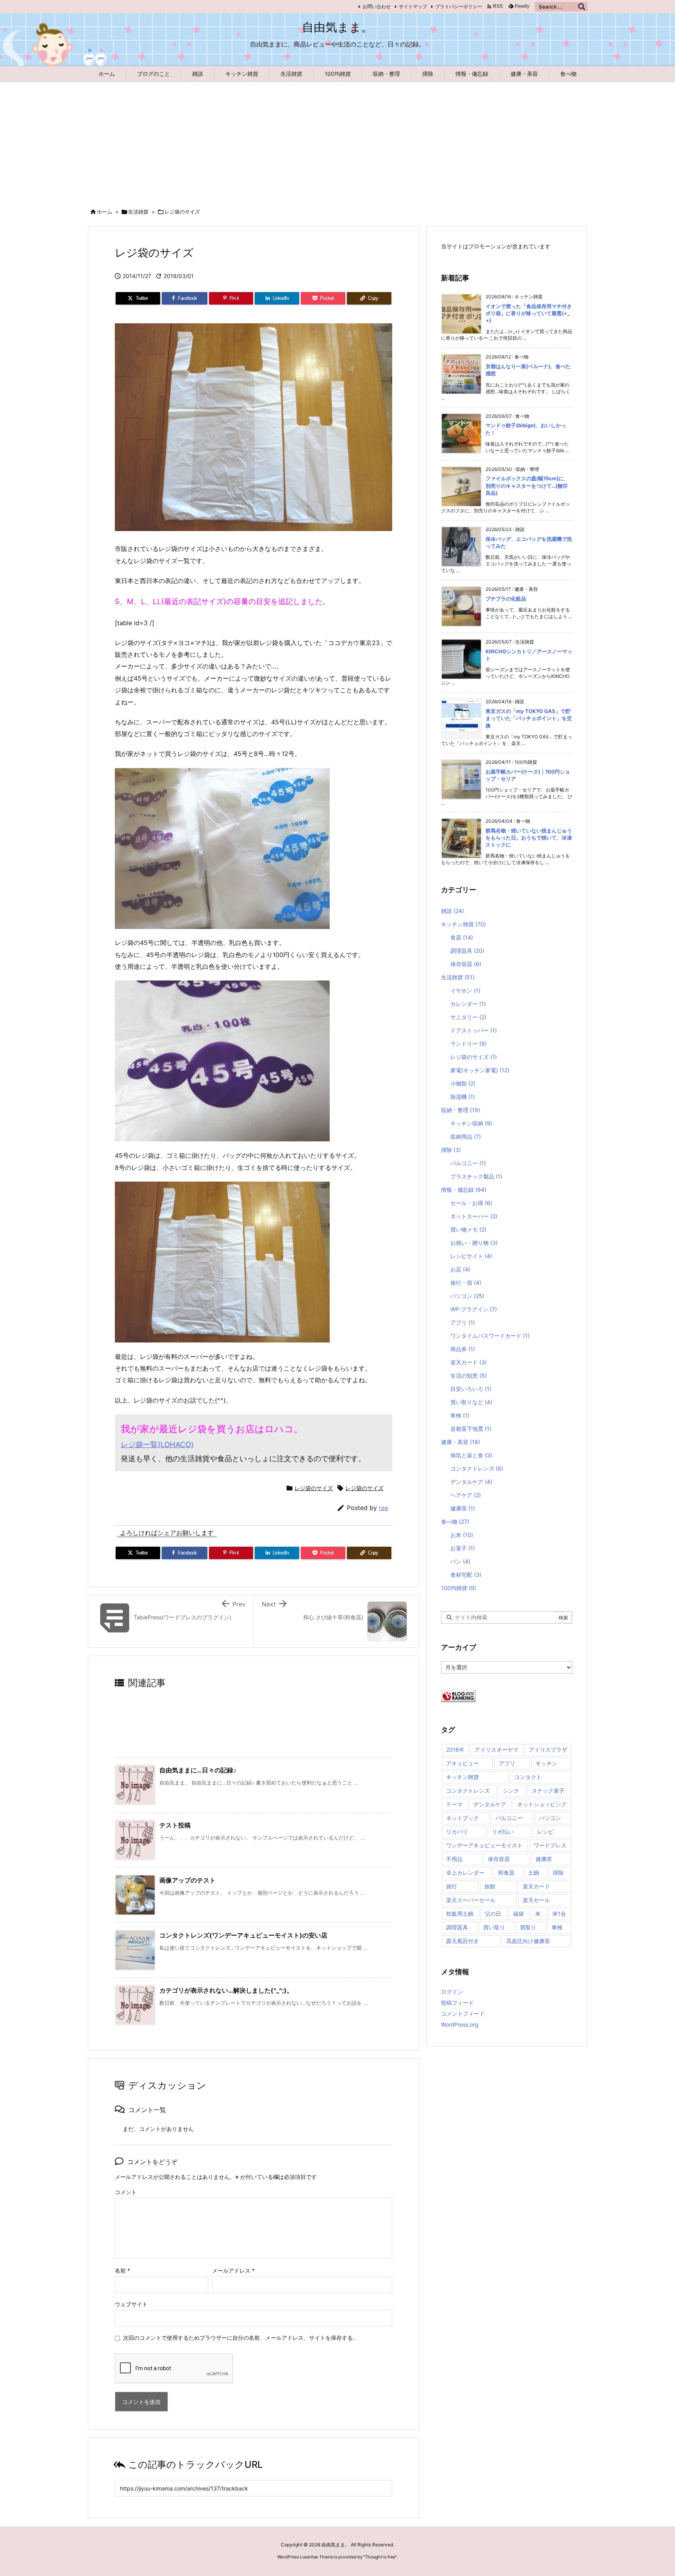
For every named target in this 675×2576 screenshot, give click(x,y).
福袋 (518, 1914)
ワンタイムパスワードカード (490, 1336)
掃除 (451, 1150)
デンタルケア (471, 1482)
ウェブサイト (131, 2304)
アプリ (463, 1322)
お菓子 (463, 1548)
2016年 (455, 1750)
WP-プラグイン (474, 1309)
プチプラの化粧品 (506, 599)
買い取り (494, 1927)
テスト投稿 (175, 1825)
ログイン (452, 1992)
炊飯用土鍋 (460, 1914)
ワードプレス (550, 1845)
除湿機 (463, 1097)
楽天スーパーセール (471, 1900)
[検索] (582, 7)
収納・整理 (461, 1110)
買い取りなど (471, 1402)
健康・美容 (461, 1442)
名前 (122, 2270)
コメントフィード (463, 2014)
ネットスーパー (474, 1216)
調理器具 (467, 951)
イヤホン (465, 990)
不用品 (454, 1859)
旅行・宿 (466, 1283)
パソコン (467, 1296)
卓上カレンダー (465, 1873)
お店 (460, 1269)
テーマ (454, 1804)
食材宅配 (466, 1575)
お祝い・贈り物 (474, 1243)
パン (460, 1561)
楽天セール (536, 1900)
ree (384, 1508)
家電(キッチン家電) (480, 1070)
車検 (460, 1415)
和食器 (506, 1873)
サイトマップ (413, 6)
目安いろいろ (471, 1389)
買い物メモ (468, 1229)
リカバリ (457, 1832)
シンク (511, 1791)
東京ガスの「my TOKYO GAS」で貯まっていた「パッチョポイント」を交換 (529, 718)
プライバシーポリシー (459, 6)
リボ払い (503, 1832)
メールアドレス (233, 2270)
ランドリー (469, 1044)
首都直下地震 (471, 1429)
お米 (462, 1535)
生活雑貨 (138, 212)
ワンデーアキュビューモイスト (484, 1845)
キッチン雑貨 (463, 924)
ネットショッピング (542, 1804)
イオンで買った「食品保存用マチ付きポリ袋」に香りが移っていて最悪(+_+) (529, 313)
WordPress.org (460, 2024)
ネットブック (462, 1818)
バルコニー (468, 1163)
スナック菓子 (548, 1791)
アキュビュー (462, 1763)
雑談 (453, 911)
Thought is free (380, 2557)
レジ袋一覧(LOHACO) (157, 1445)
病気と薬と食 (471, 1455)
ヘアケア (466, 1495)
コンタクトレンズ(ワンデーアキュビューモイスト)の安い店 (243, 1935)
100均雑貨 (459, 1588)
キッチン (546, 1763)
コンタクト (528, 1777)
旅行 (452, 1886)
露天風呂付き (462, 1941)
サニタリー (468, 1017)
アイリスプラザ (548, 1750)
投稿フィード (457, 2003)
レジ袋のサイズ (182, 212)
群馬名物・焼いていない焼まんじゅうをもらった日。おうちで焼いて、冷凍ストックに (529, 838)
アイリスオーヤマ (496, 1750)
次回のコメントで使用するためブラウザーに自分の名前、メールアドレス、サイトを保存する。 (241, 2338)
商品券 (463, 1349)
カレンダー (468, 1004)
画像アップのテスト (187, 1880)
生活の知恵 (469, 1375)
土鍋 (534, 1873)
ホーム (104, 212)
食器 (462, 937)
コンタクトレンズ (477, 1468)
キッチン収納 (471, 1123)
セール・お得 (471, 1203)
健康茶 (463, 1508)
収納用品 (466, 1136)
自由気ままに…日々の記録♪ (198, 1770)
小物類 (463, 1083)
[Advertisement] (337, 141)
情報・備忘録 (464, 1190)
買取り (528, 1927)
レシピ (545, 1832)
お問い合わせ (377, 6)
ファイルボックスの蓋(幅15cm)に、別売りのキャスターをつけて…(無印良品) (527, 485)
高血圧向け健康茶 (528, 1941)
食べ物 (455, 1522)
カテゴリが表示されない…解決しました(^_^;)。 (226, 1990)
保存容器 (466, 964)
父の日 (493, 1914)
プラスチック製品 (476, 1176)
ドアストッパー (474, 1030)
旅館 (490, 1886)
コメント (126, 2192)
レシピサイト (471, 1256)
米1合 (559, 1914)
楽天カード (469, 1362)
